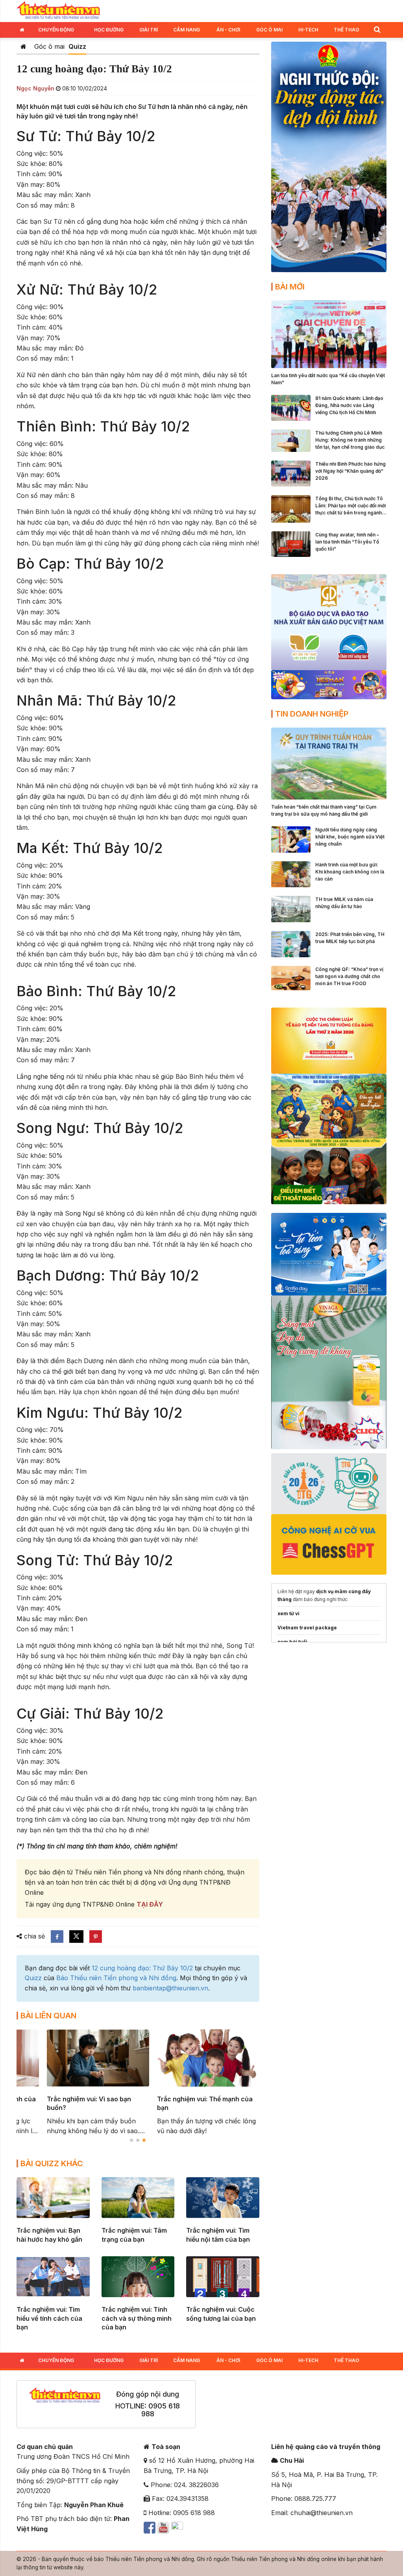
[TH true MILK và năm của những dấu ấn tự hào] (291, 908)
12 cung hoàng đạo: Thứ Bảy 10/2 (142, 1968)
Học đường (109, 30)
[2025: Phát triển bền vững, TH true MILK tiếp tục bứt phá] (291, 943)
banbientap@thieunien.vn (170, 1988)
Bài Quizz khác (52, 2163)
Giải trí (149, 30)
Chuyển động (56, 30)
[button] (377, 29)
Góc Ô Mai (269, 30)
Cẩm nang (187, 30)
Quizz (77, 46)
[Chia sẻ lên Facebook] (57, 1937)
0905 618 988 (161, 2410)
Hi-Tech (308, 30)
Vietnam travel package (307, 1628)
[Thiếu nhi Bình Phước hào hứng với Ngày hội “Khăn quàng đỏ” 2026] (291, 473)
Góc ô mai (49, 46)
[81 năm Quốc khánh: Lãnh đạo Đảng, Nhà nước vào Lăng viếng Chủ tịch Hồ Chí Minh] (291, 407)
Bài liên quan (48, 2016)
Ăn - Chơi (228, 30)
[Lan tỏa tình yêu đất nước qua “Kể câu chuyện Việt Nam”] (329, 334)
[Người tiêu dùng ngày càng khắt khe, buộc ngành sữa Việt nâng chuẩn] (291, 839)
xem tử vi (288, 1613)
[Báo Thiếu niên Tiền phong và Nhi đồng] (58, 10)
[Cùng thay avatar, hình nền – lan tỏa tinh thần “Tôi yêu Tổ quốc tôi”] (291, 544)
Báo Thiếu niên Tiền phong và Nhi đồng (116, 1978)
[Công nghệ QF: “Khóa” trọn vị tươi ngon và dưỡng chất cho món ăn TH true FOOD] (291, 977)
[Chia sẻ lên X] (76, 1937)
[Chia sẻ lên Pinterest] (96, 1937)
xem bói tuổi (292, 1642)
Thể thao (347, 30)
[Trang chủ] (23, 46)
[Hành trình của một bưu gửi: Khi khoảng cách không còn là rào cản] (291, 873)
